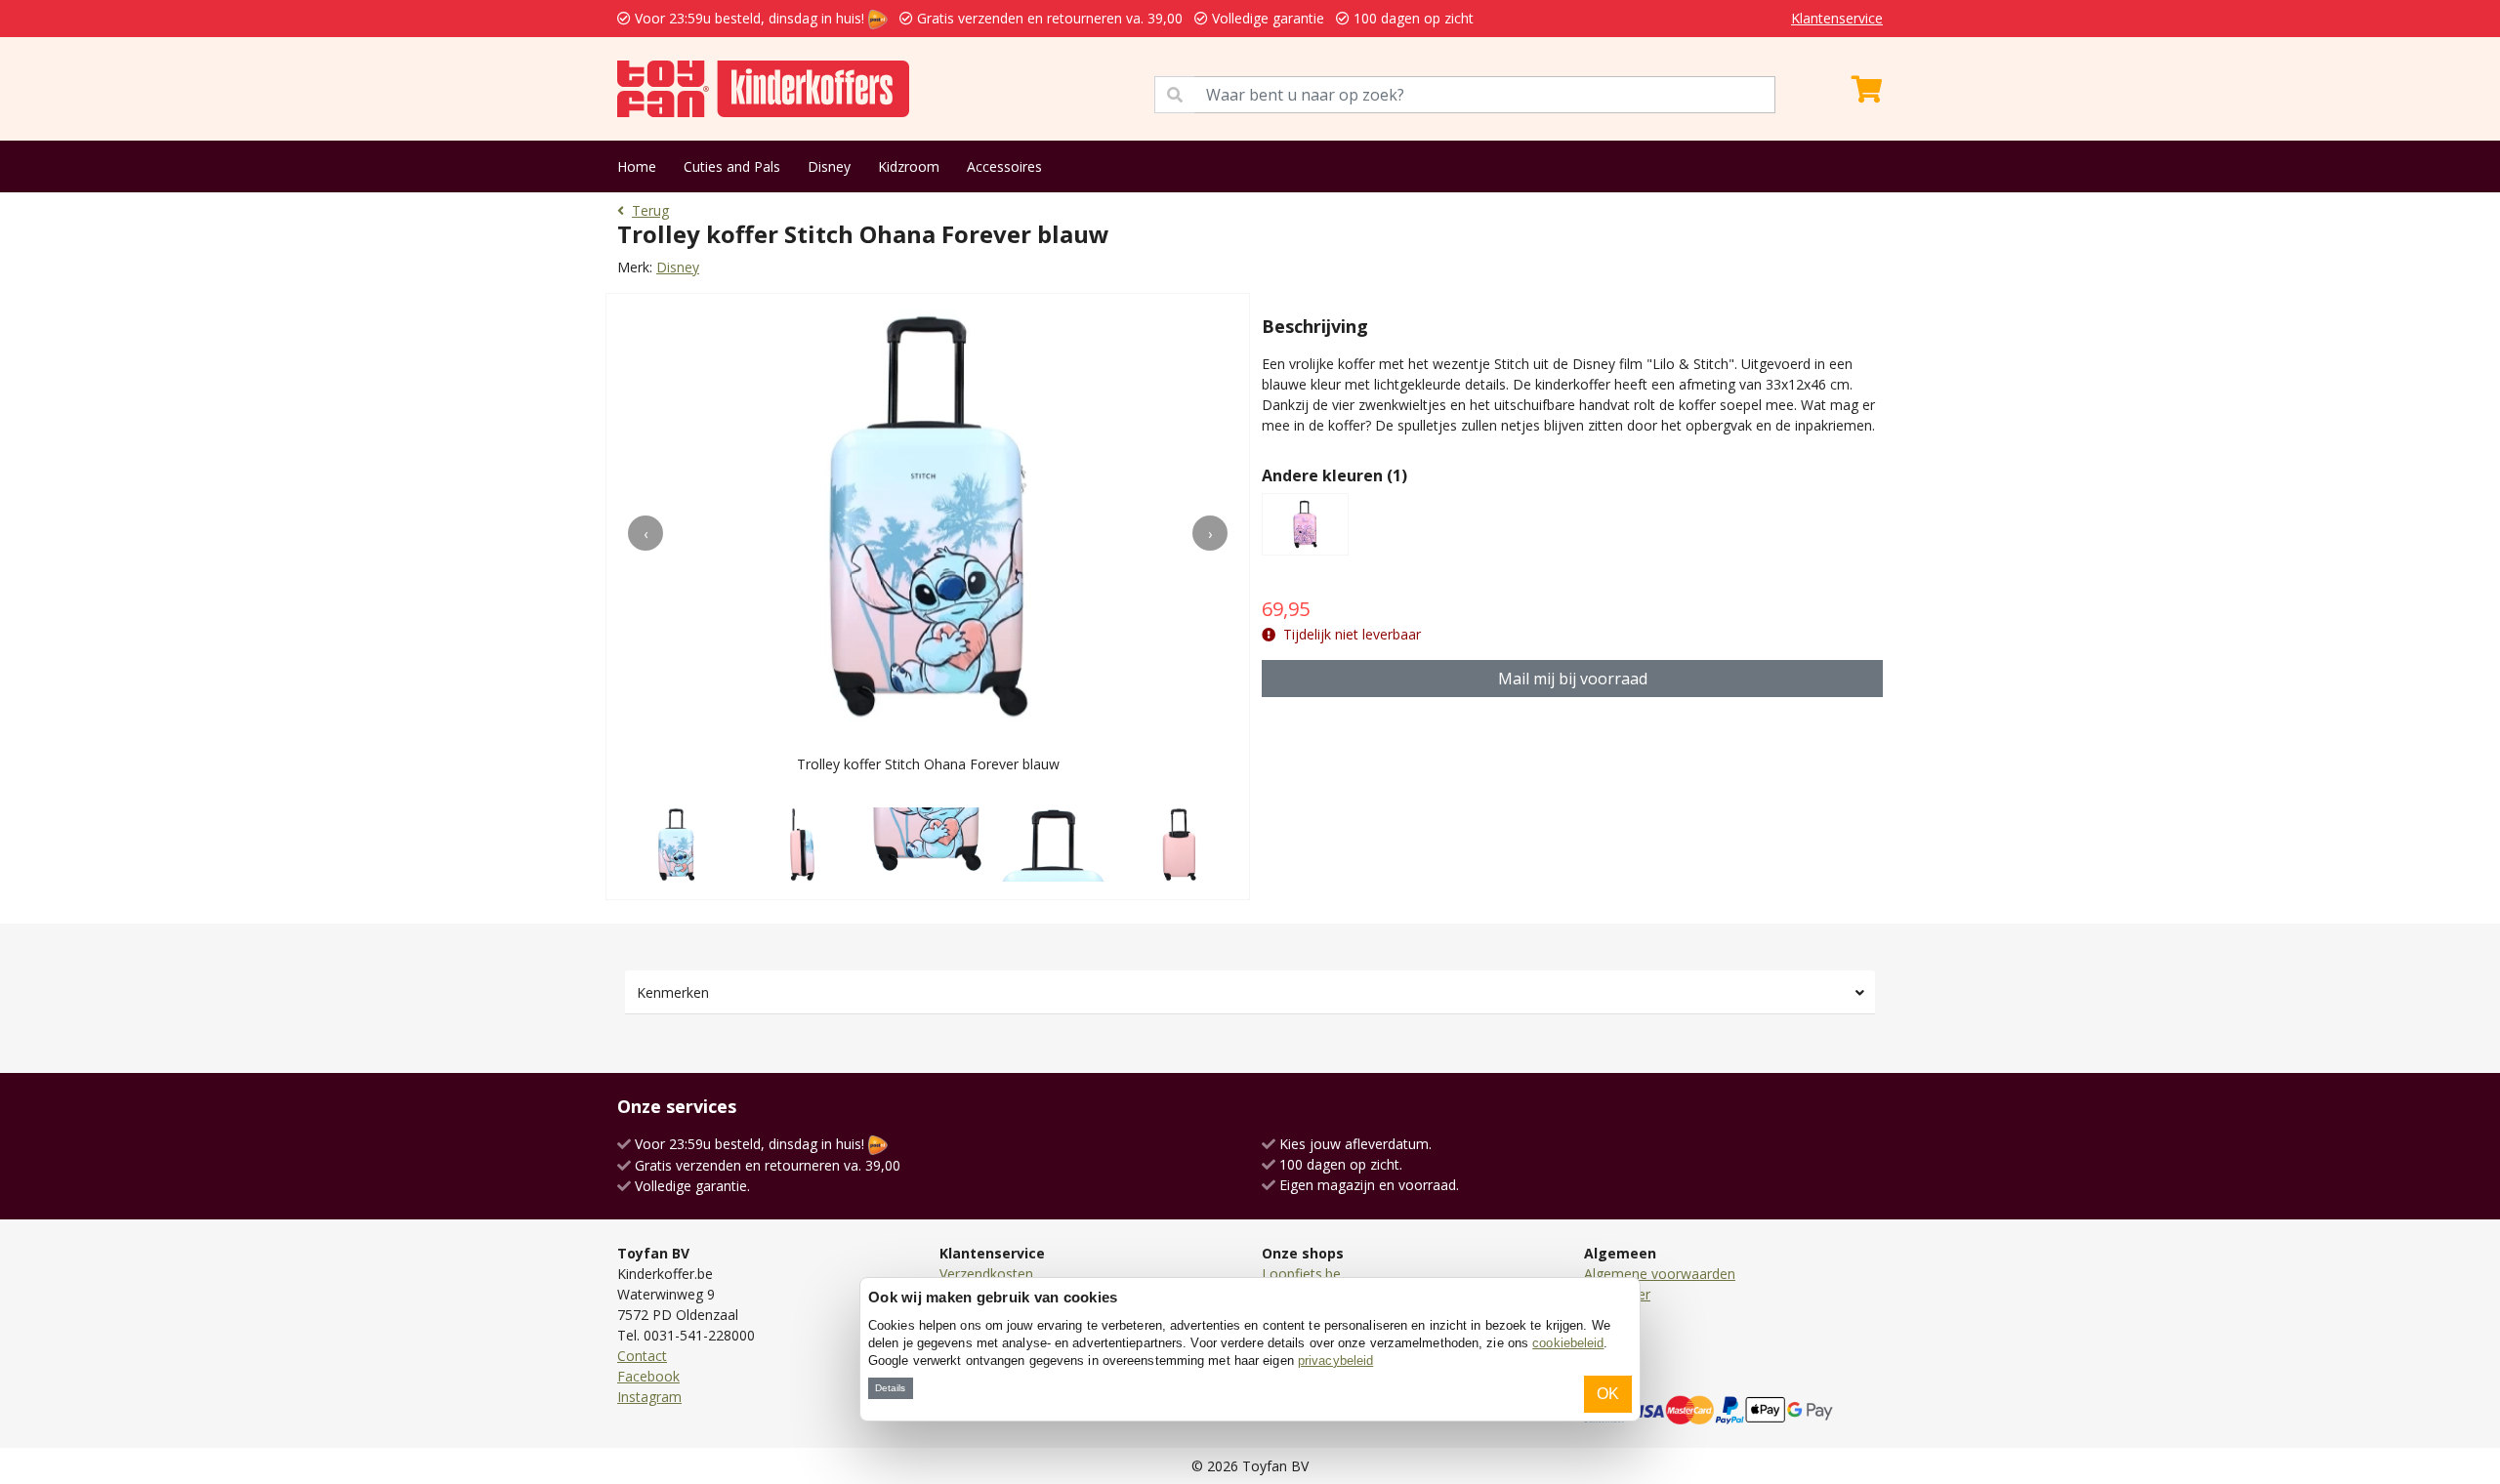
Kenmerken (673, 992)
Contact (642, 1356)
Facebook (648, 1376)
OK (1608, 1394)
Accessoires (1004, 166)
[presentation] (646, 533)
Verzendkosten (986, 1274)
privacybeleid (1335, 1360)
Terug (650, 210)
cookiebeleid (1568, 1343)
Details (890, 1388)
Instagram (649, 1397)
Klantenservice (1837, 18)
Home (637, 166)
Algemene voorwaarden (1660, 1274)
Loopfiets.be (1301, 1274)
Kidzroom (909, 166)
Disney (829, 166)
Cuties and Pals (732, 166)
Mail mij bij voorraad (1573, 679)
